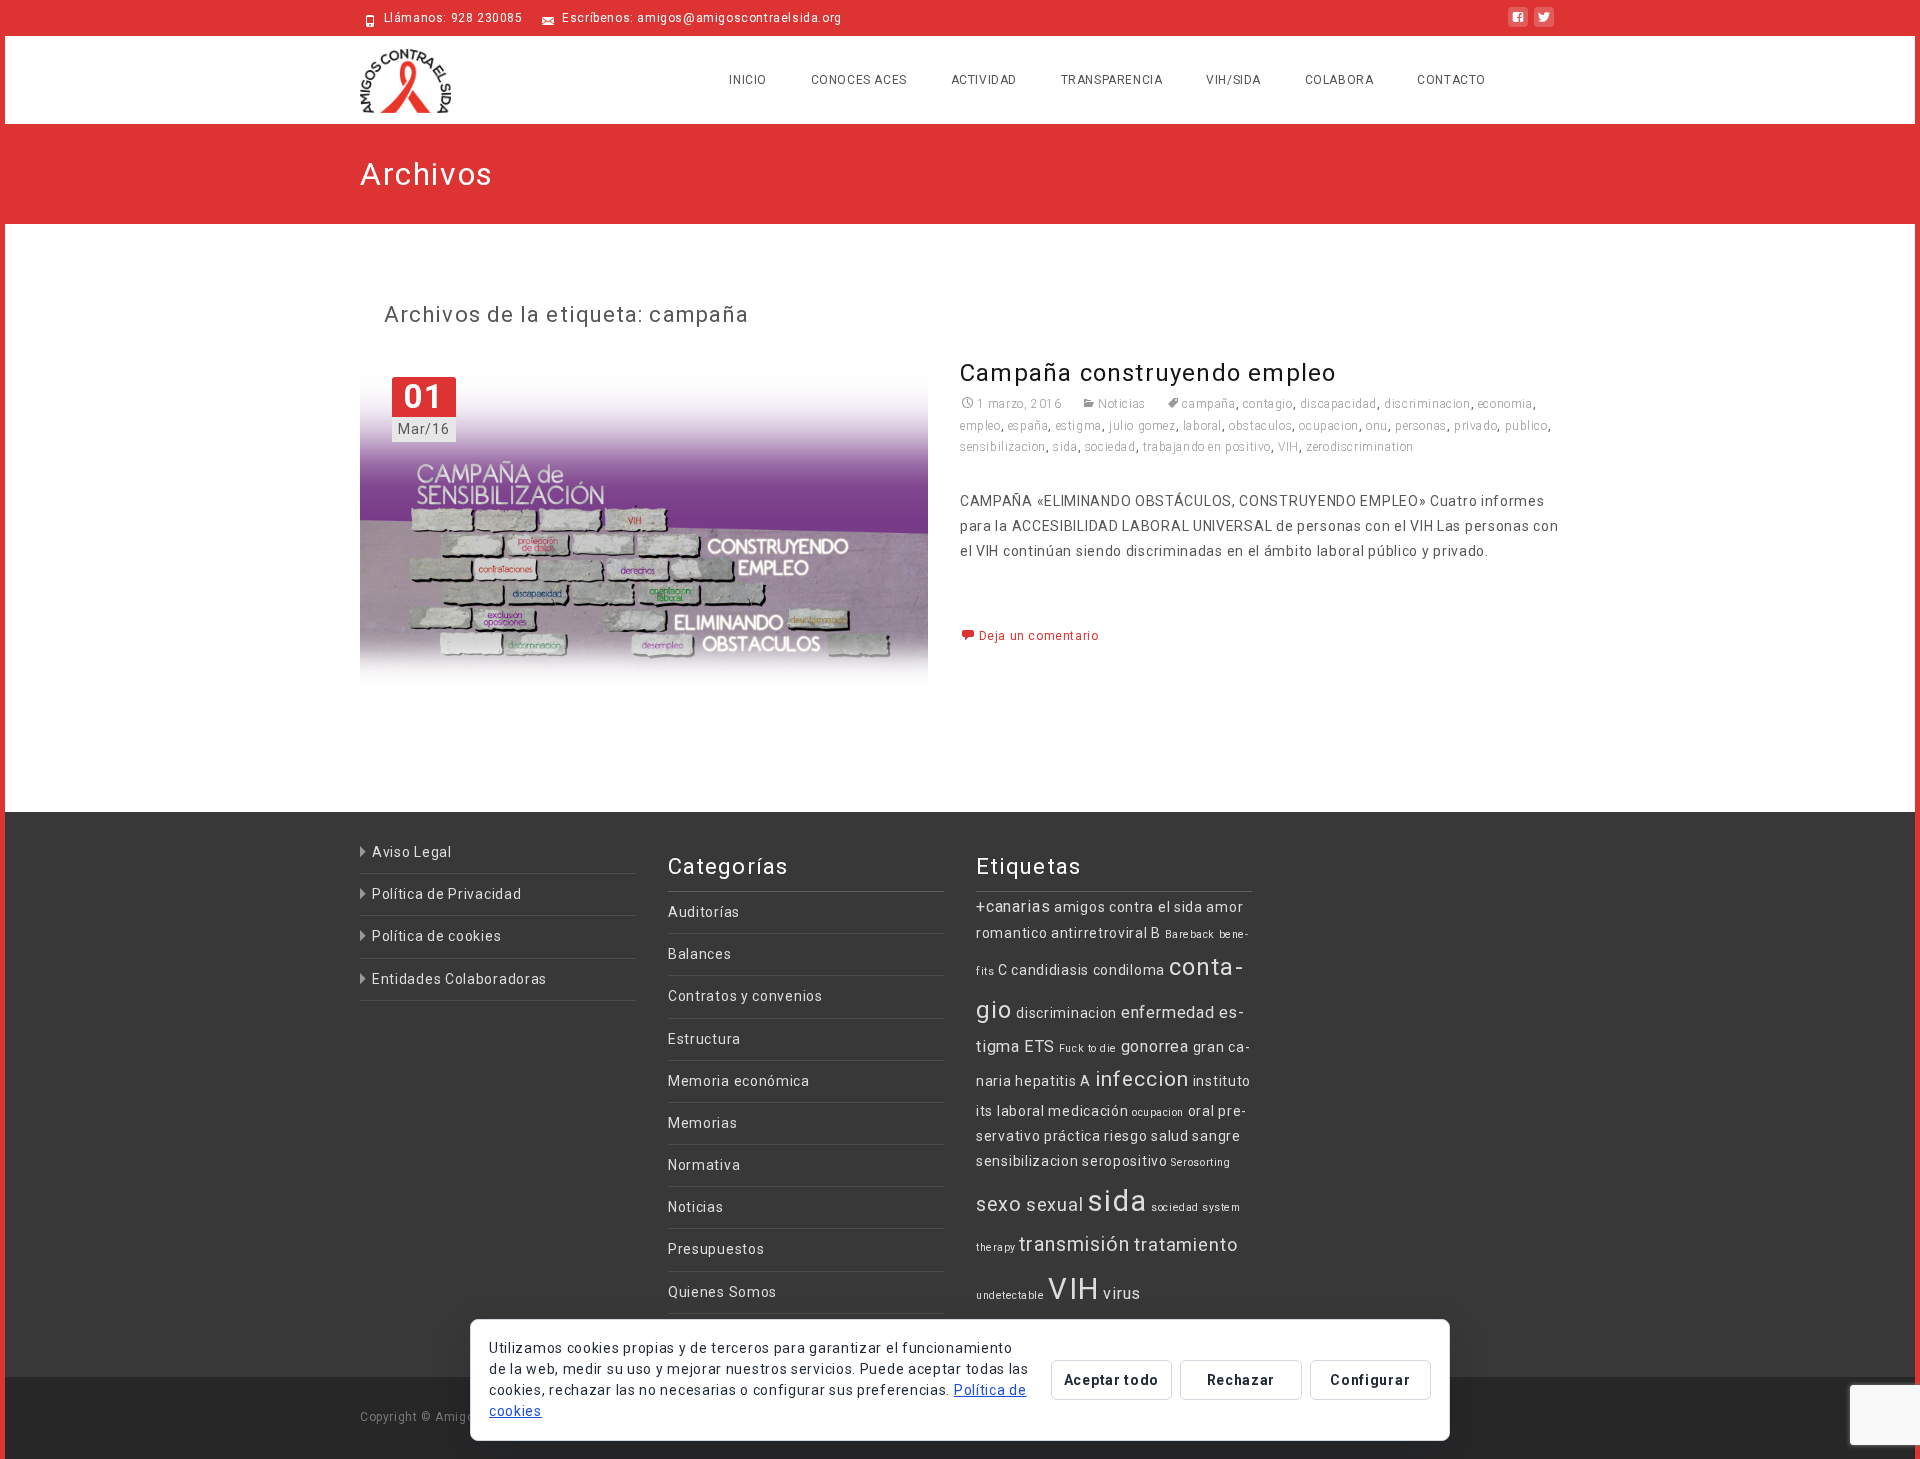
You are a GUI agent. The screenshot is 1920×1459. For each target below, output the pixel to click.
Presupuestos (716, 1249)
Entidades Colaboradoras (459, 979)
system (1221, 1207)
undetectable (1010, 1295)
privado (1475, 426)
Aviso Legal (412, 852)
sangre (1216, 1136)
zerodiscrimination (1360, 447)
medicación (1088, 1111)
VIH (1288, 447)
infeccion (1142, 1079)
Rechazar (1241, 1380)
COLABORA (1339, 80)
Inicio (748, 80)
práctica (1072, 1136)
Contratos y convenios (745, 996)
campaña (1208, 404)
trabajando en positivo (1207, 447)
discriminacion (1427, 404)
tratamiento (1186, 1244)
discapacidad (1338, 404)
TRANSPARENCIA (1112, 80)
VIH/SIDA (1233, 80)
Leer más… (999, 588)
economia (1505, 404)
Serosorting (1200, 1162)
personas (1421, 426)
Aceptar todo (1111, 1380)
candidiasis (1050, 970)
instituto (1222, 1081)
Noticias (1121, 404)
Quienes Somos (722, 1292)
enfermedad (1168, 1012)
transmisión (1074, 1244)
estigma (1079, 426)
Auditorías (704, 912)
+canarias (1013, 906)
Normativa (704, 1165)
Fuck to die (1088, 1048)
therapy (996, 1247)
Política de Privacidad (446, 894)
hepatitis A (1053, 1081)
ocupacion (1328, 426)
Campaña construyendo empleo (1148, 373)
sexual (1055, 1204)
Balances (700, 954)
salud (1170, 1136)
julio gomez (1142, 426)
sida (1065, 447)
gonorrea (1155, 1046)
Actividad (984, 80)
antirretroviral (1099, 933)
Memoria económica (739, 1081)
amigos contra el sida (1128, 907)
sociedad (1110, 447)
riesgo (1125, 1136)
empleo (980, 426)
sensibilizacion (1003, 447)
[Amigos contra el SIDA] (389, 76)
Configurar (1370, 1380)
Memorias (703, 1123)
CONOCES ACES (859, 80)
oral (1201, 1111)
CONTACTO (1451, 80)
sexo (999, 1204)
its (984, 1111)
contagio (1268, 404)
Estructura (704, 1039)
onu (1377, 426)
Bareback (1190, 934)
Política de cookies (436, 936)
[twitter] (1544, 25)
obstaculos (1260, 426)
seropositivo (1124, 1161)
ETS (1039, 1046)
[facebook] (1518, 25)
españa (1028, 426)
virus (1122, 1293)
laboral (1202, 426)
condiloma (1129, 970)
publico (1526, 426)
